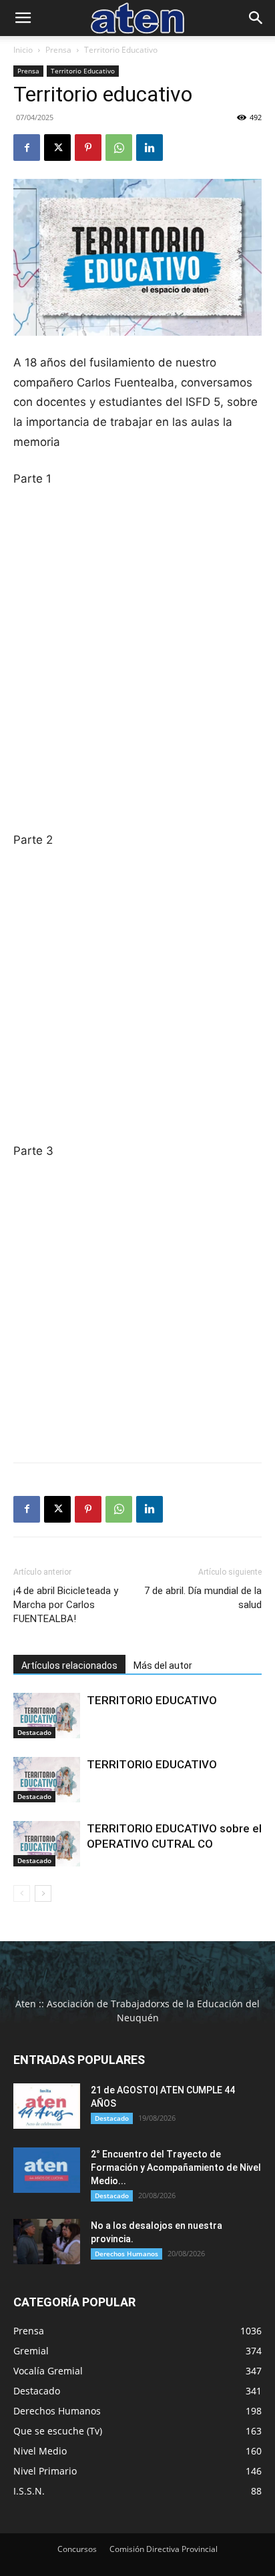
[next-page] (43, 1893)
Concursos (77, 2549)
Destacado (34, 1732)
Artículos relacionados (69, 1665)
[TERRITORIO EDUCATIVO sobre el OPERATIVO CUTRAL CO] (47, 1844)
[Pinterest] (88, 148)
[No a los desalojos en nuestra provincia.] (47, 2242)
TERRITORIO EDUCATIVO (152, 1700)
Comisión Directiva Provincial (164, 2549)
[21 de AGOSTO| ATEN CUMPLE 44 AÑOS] (47, 2106)
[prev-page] (22, 1893)
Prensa (58, 50)
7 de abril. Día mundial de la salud (203, 1598)
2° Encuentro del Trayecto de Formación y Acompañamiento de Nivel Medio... (176, 2167)
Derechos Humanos (126, 2254)
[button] (23, 18)
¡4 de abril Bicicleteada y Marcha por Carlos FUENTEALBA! (66, 1605)
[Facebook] (27, 148)
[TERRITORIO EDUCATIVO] (47, 1716)
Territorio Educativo (121, 50)
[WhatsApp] (119, 148)
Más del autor (163, 1665)
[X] (57, 148)
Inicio (23, 50)
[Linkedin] (150, 148)
